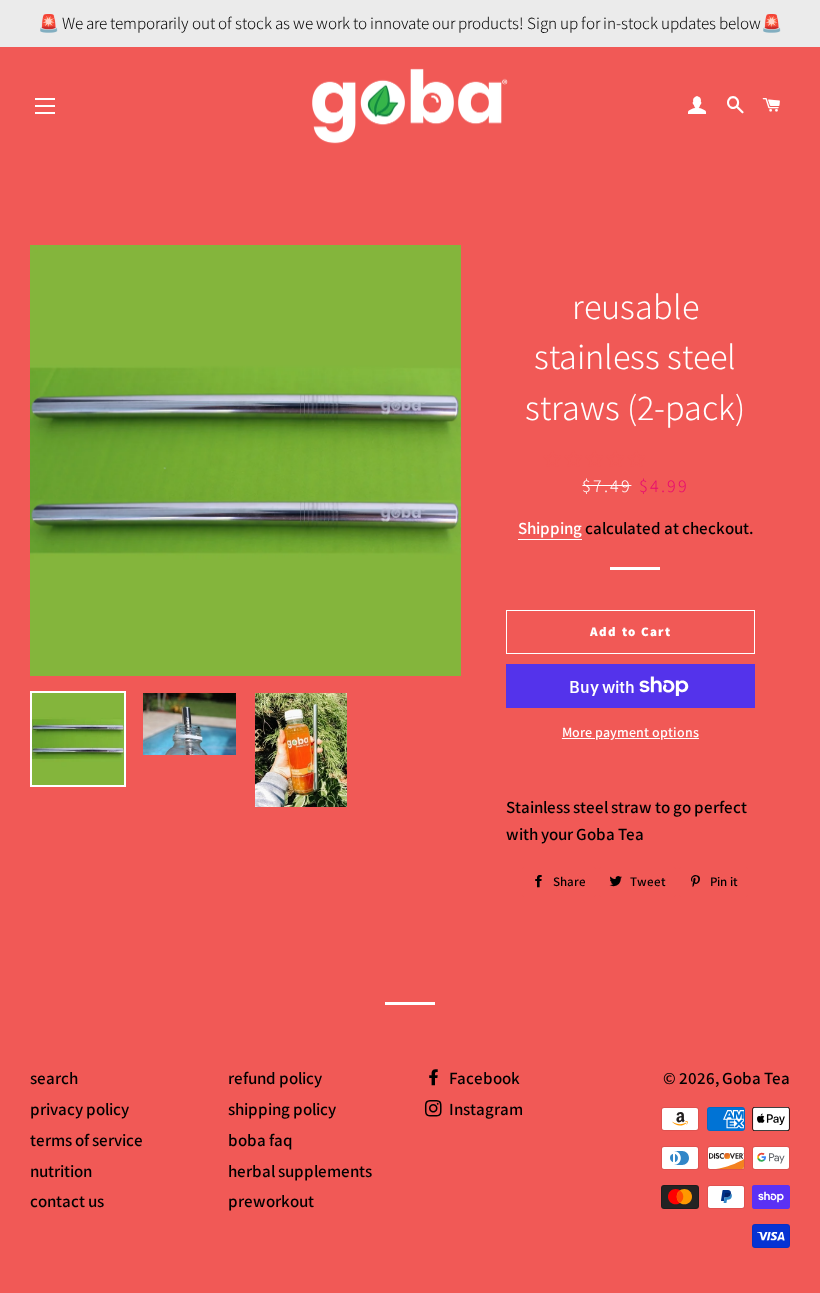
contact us (67, 1201)
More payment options (630, 732)
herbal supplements (300, 1171)
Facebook (483, 1078)
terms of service (86, 1140)
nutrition (61, 1171)
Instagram (484, 1109)
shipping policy (282, 1109)
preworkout (271, 1201)
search (54, 1078)
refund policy (275, 1078)
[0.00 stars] (596, 459)
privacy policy (79, 1109)
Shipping (550, 528)
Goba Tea (756, 1078)
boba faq (260, 1140)
